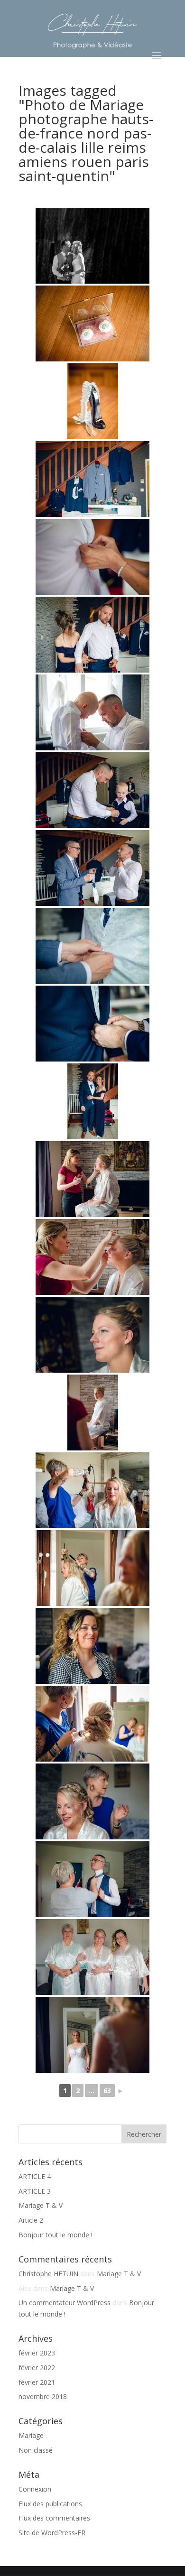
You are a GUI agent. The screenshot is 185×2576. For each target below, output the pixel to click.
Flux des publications (50, 2504)
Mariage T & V (41, 2205)
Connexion (35, 2489)
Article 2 (31, 2220)
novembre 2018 (43, 2396)
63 (107, 2091)
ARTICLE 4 (35, 2176)
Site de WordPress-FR (52, 2533)
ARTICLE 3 (35, 2191)
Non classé (36, 2450)
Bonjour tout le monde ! (55, 2235)
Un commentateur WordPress (65, 2303)
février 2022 (37, 2368)
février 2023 (37, 2353)
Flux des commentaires (54, 2518)
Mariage (31, 2435)
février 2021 (37, 2382)
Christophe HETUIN (48, 2274)
